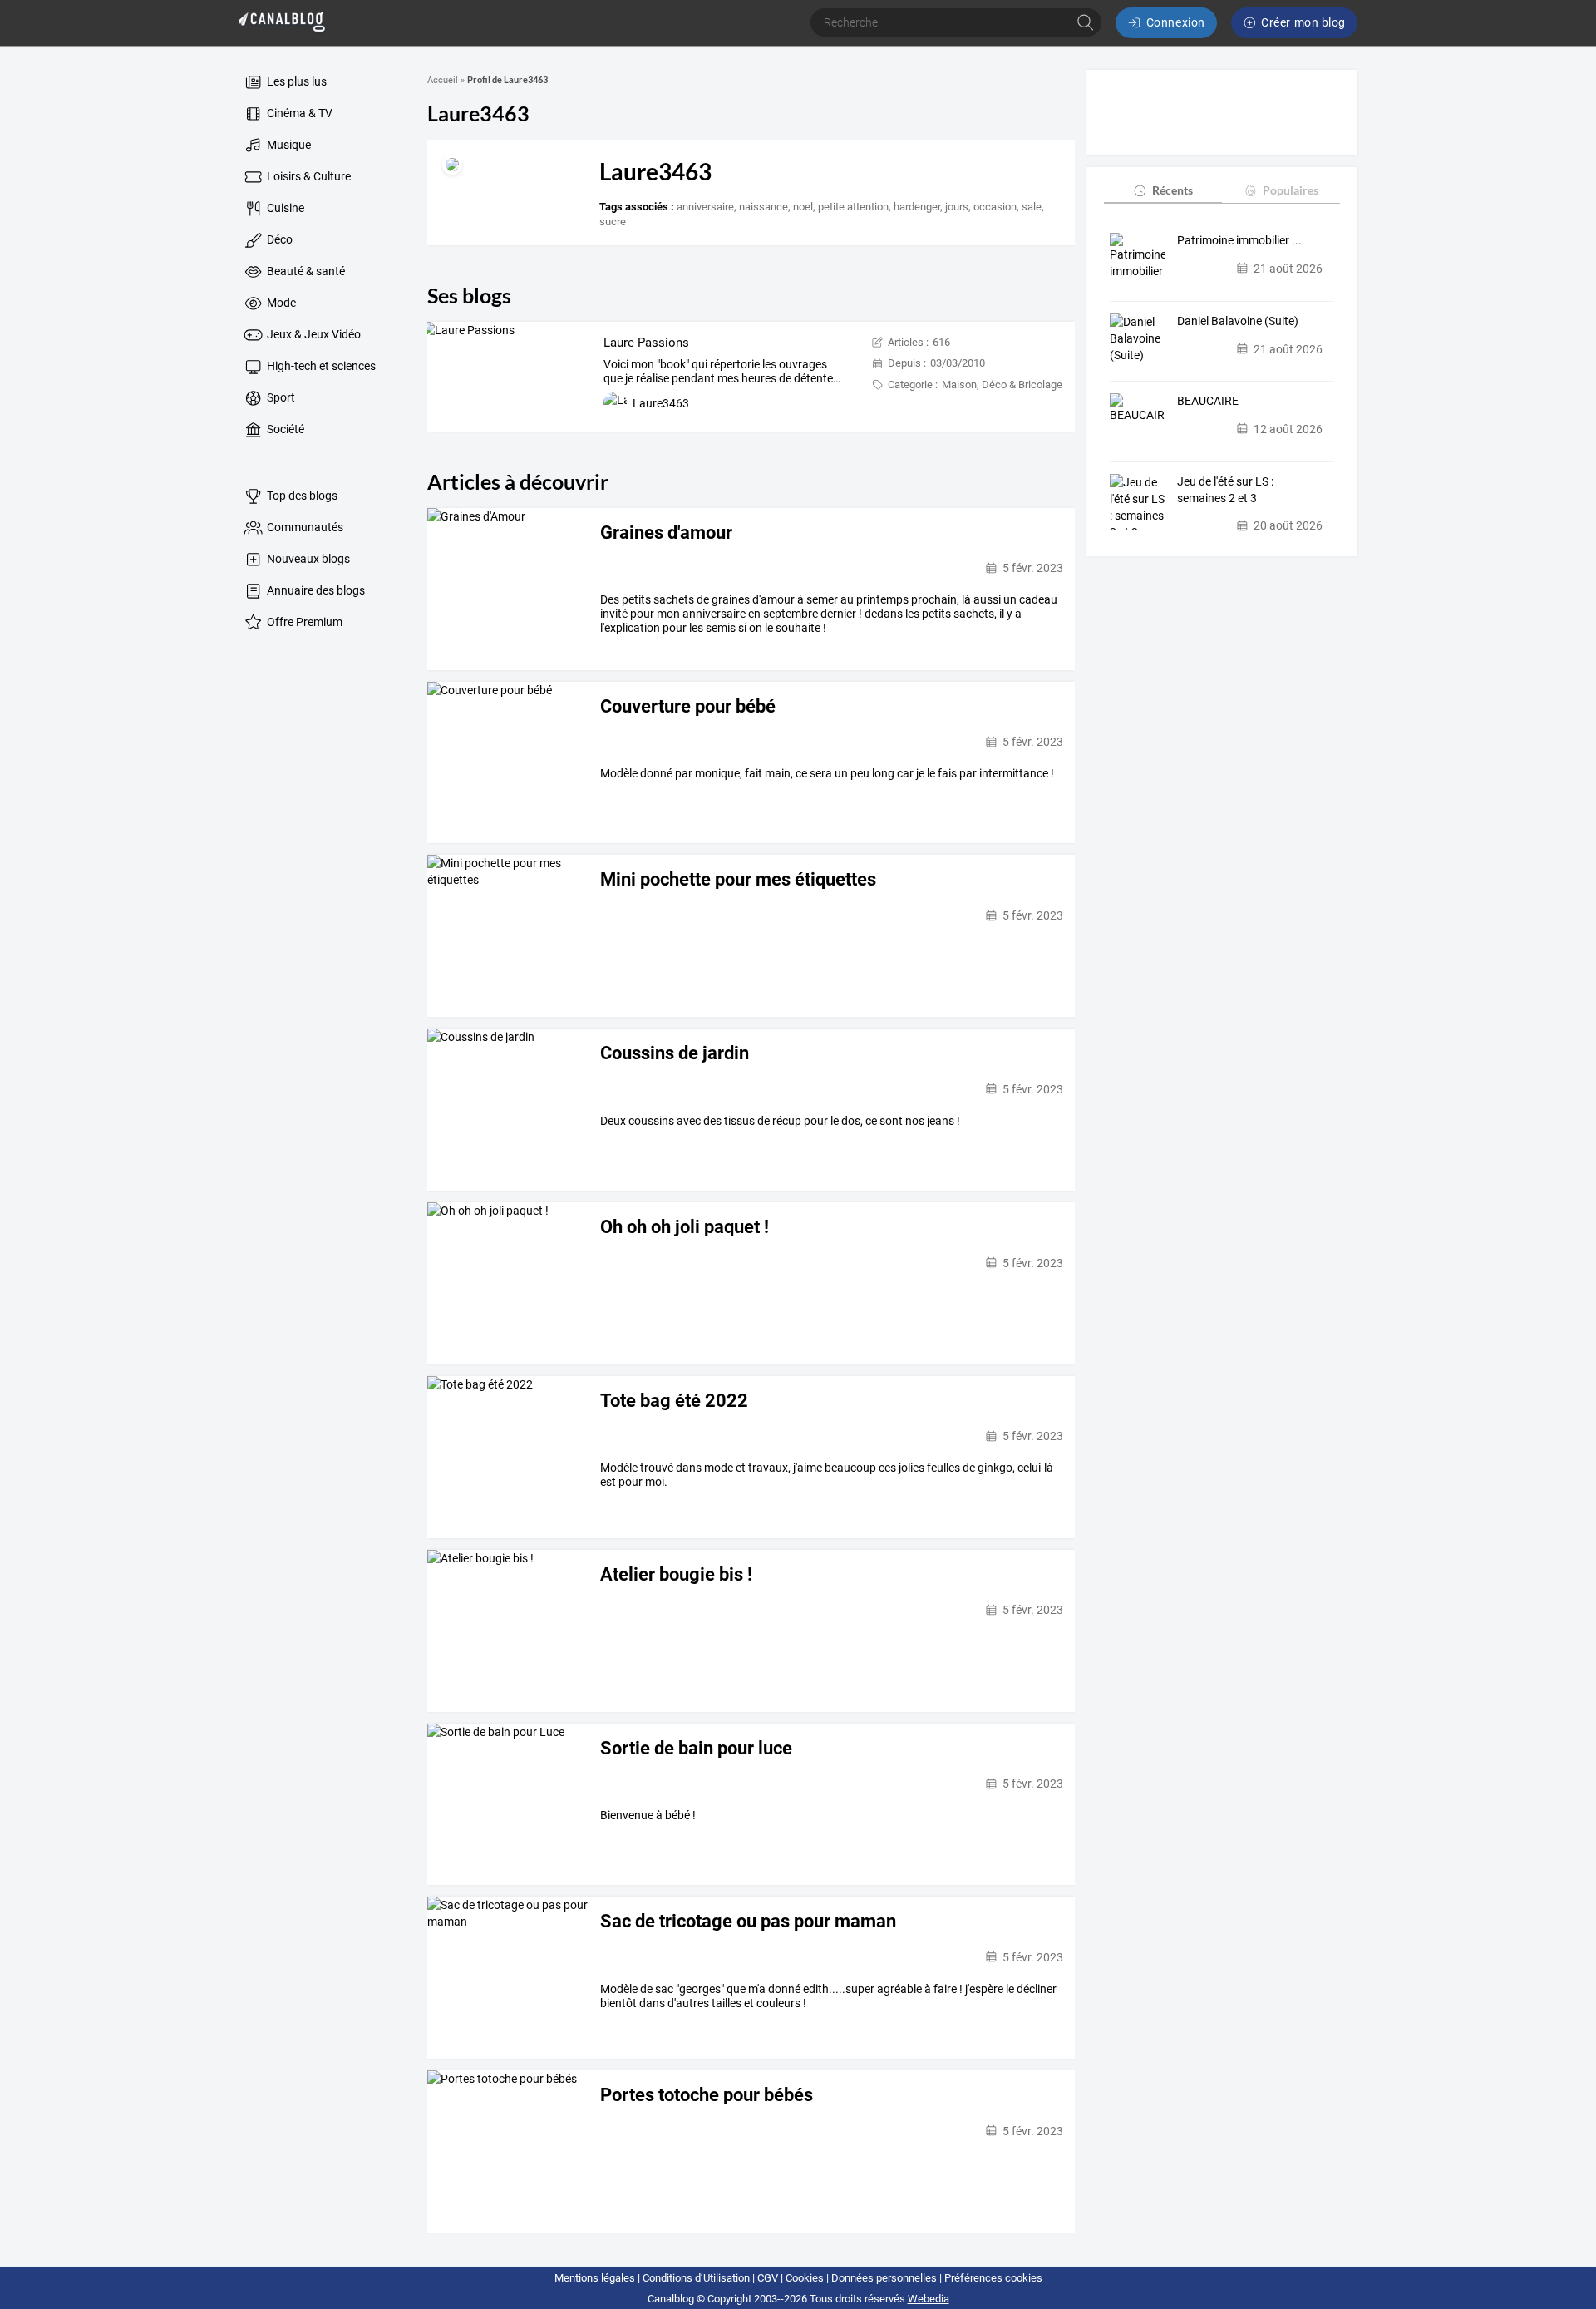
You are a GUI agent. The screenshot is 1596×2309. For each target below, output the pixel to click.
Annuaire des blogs (315, 590)
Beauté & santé (305, 271)
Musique (288, 145)
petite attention (853, 207)
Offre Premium (303, 622)
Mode (280, 303)
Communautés (304, 527)
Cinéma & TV (298, 113)
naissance (764, 207)
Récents (1172, 190)
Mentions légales (595, 2278)
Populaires (1291, 190)
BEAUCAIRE (1208, 401)
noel (803, 207)
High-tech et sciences (320, 366)
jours (957, 207)
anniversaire (705, 207)
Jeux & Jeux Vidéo (313, 334)
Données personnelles (884, 2278)
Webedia (929, 2299)
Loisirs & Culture (308, 176)
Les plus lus (296, 81)
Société (284, 429)
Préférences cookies (993, 2278)
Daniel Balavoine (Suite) (1238, 321)
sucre (613, 222)
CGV (768, 2278)
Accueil (443, 80)
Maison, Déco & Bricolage (1002, 385)
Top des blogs (301, 496)
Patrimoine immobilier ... (1239, 240)
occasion (995, 207)
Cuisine (284, 208)
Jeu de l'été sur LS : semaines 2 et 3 (1225, 490)
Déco (278, 239)
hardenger (917, 207)
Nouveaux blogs (307, 559)
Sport (280, 397)
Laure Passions (646, 343)
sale (1032, 207)
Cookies (805, 2278)
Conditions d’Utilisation (696, 2278)
